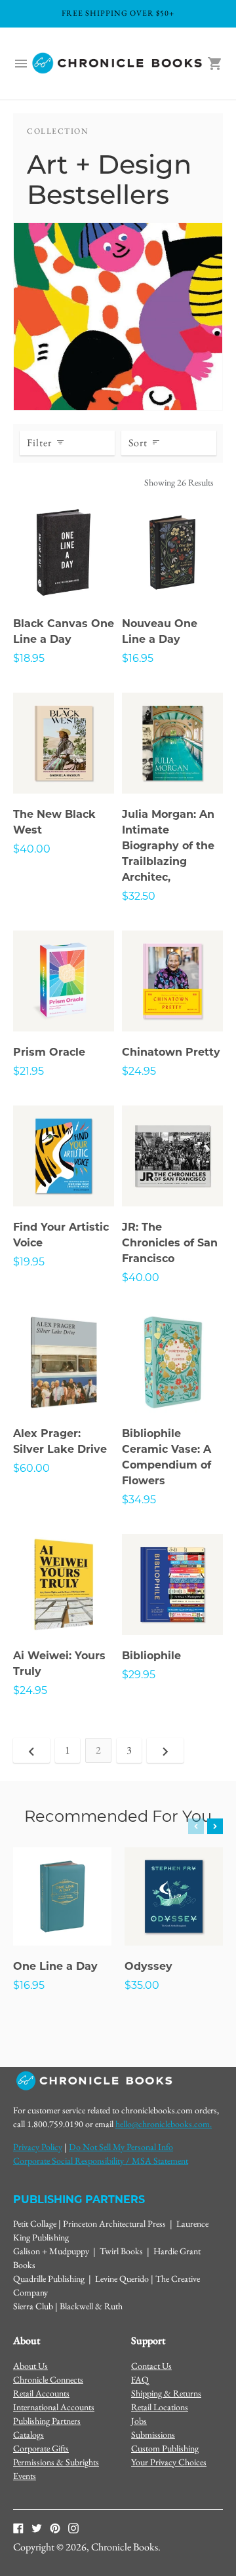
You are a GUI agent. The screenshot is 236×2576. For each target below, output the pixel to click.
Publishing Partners (47, 2421)
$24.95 (139, 1071)
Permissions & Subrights (56, 2462)
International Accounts (54, 2407)
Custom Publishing (165, 2448)
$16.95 (138, 658)
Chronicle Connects (48, 2379)
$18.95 (29, 658)
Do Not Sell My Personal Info (121, 2147)
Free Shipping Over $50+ (118, 13)
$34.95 (139, 1500)
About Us (30, 2366)
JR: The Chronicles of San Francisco (170, 1243)
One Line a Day (55, 1966)
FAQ (140, 2379)
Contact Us (151, 2366)
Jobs (139, 2421)
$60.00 (31, 1468)
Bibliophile (151, 1656)
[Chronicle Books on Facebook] (18, 2527)
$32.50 (139, 896)
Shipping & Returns (166, 2393)
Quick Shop (64, 575)
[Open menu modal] (21, 64)
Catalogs (29, 2434)
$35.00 (142, 1985)
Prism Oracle (49, 1052)
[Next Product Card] (215, 1826)
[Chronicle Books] (118, 64)
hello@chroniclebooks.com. (164, 2124)
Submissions (153, 2434)
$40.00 (32, 849)
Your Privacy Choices (169, 2462)
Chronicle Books (125, 2547)
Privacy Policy (38, 2147)
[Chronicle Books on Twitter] (37, 2527)
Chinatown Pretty (171, 1052)
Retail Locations (160, 2407)
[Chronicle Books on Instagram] (73, 2527)
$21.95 (29, 1071)
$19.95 (29, 1262)
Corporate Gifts (41, 2448)
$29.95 (139, 1675)
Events (25, 2476)
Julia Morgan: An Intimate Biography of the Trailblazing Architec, (168, 846)
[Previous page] (31, 1750)
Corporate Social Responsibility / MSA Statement (101, 2161)
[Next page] (165, 1750)
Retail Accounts (41, 2393)
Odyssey (148, 1966)
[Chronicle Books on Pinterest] (55, 2527)
